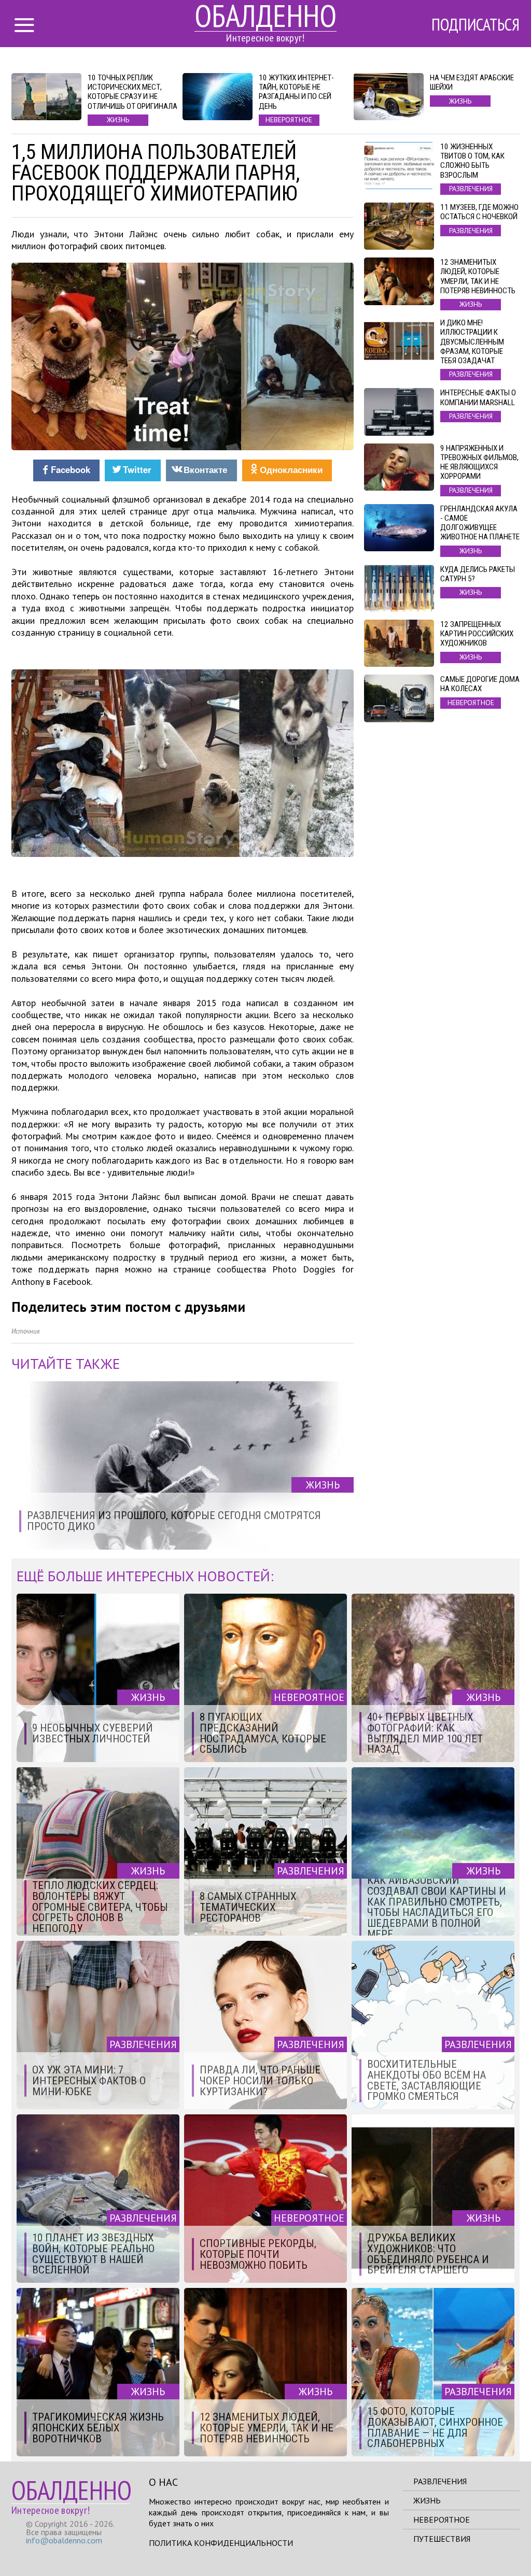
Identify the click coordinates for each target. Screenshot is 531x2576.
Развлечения (440, 2481)
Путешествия (442, 2539)
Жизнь (427, 2500)
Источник (26, 1331)
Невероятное (442, 2520)
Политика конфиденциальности (221, 2543)
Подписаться (476, 24)
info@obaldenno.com (64, 2540)
